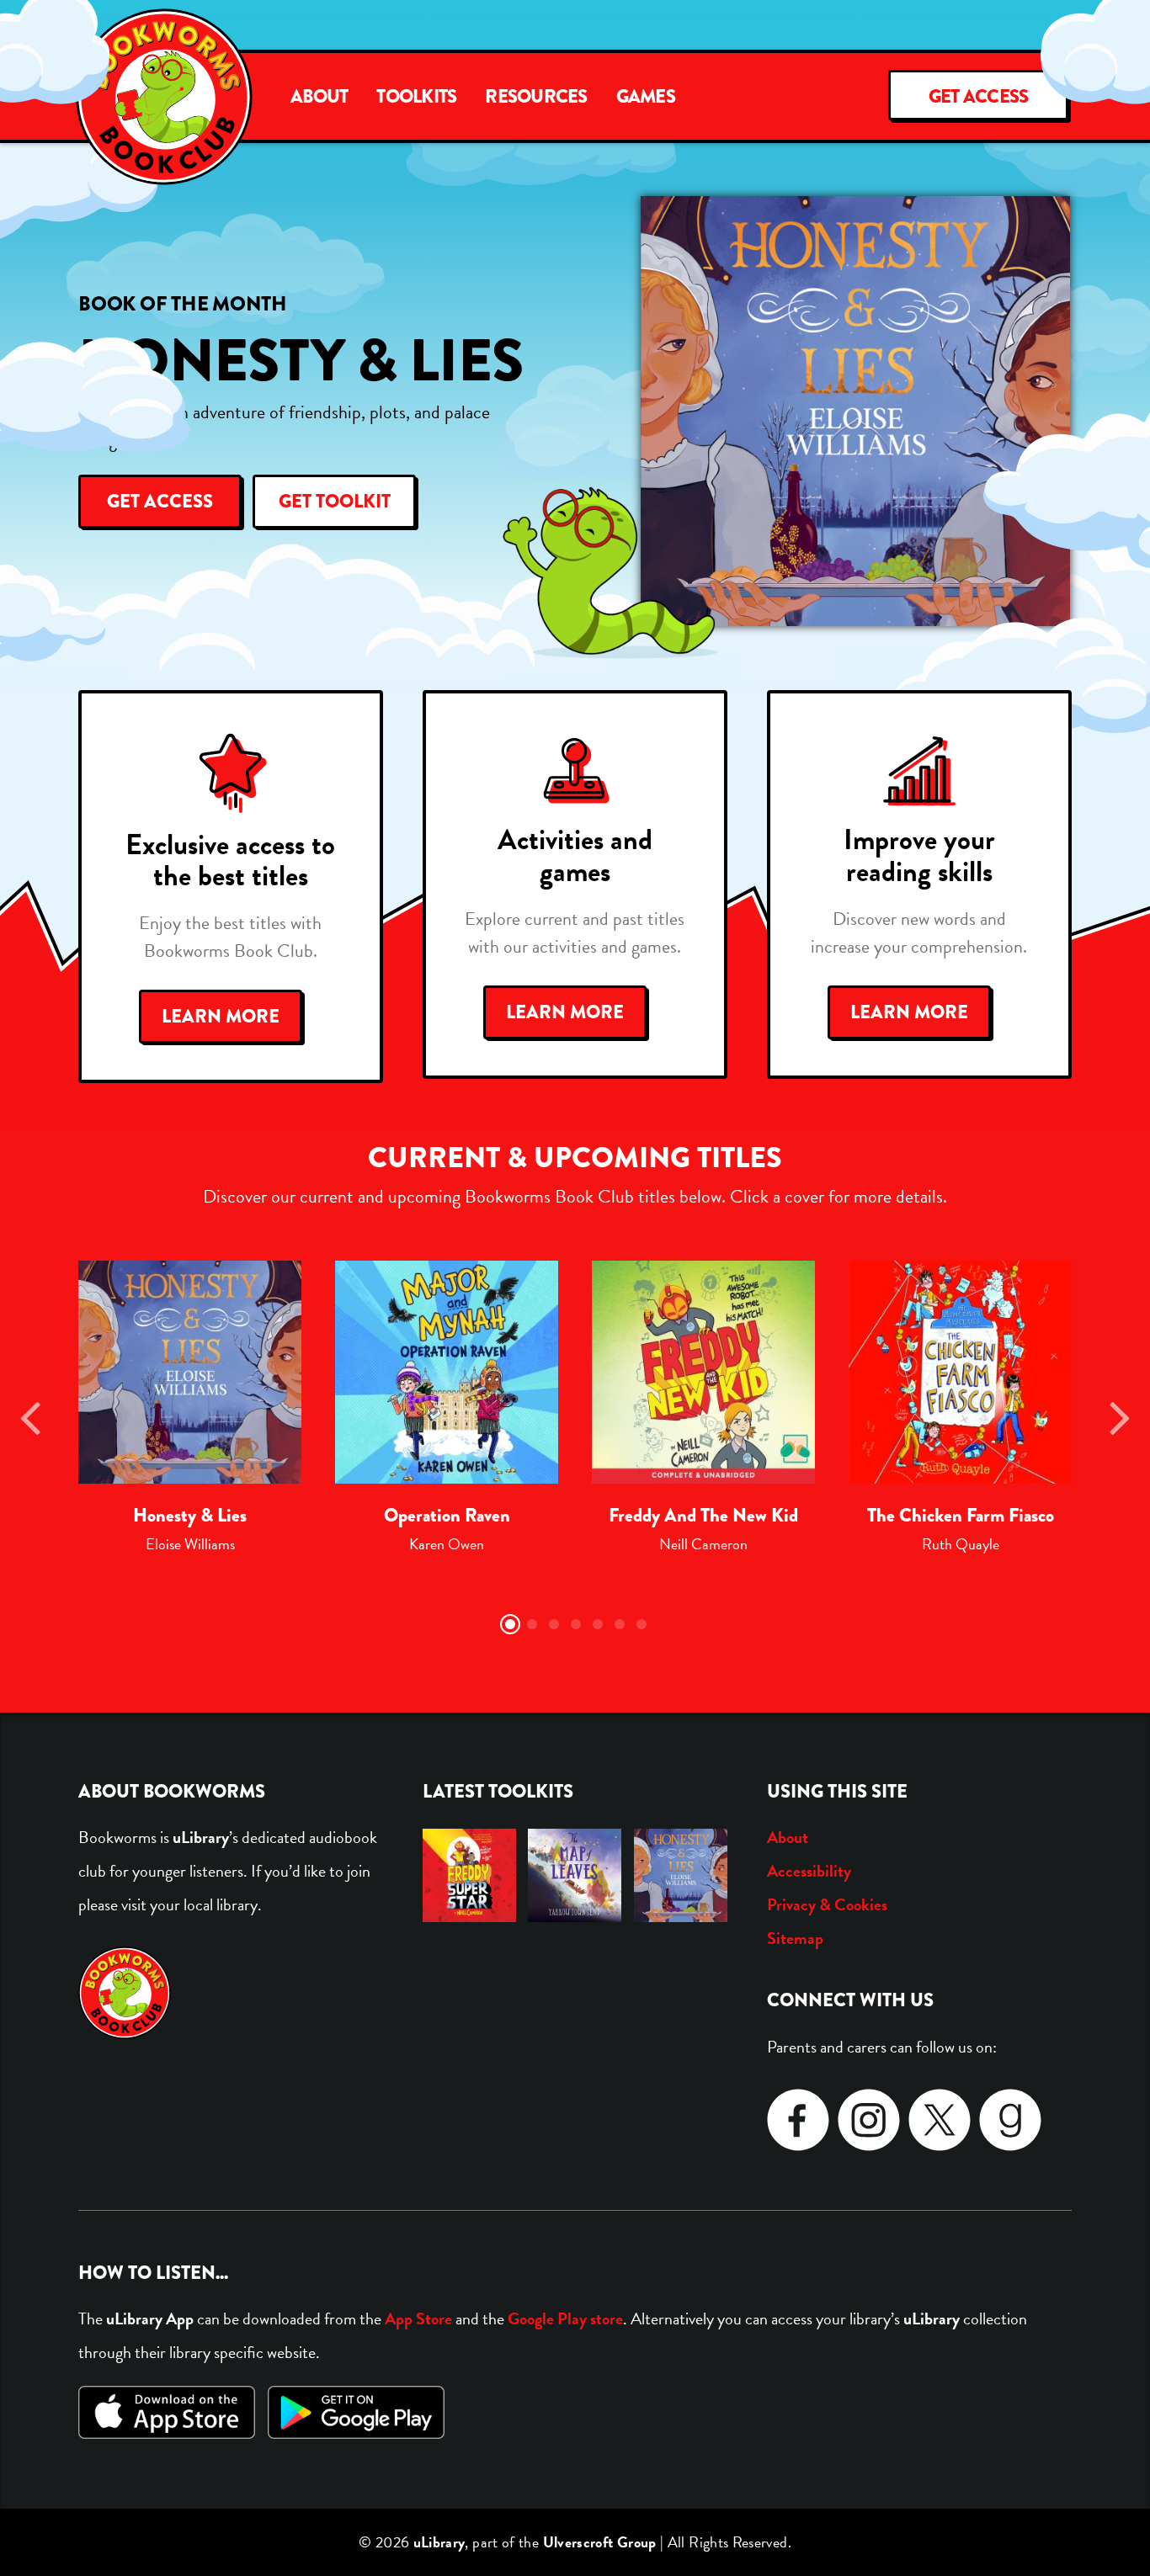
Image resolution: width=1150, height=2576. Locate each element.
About (319, 97)
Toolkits (416, 97)
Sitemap (795, 1938)
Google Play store (565, 2318)
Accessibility (809, 1871)
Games (646, 97)
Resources (536, 97)
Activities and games (575, 855)
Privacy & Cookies (827, 1904)
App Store (418, 2318)
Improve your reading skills (919, 855)
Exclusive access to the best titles (230, 860)
